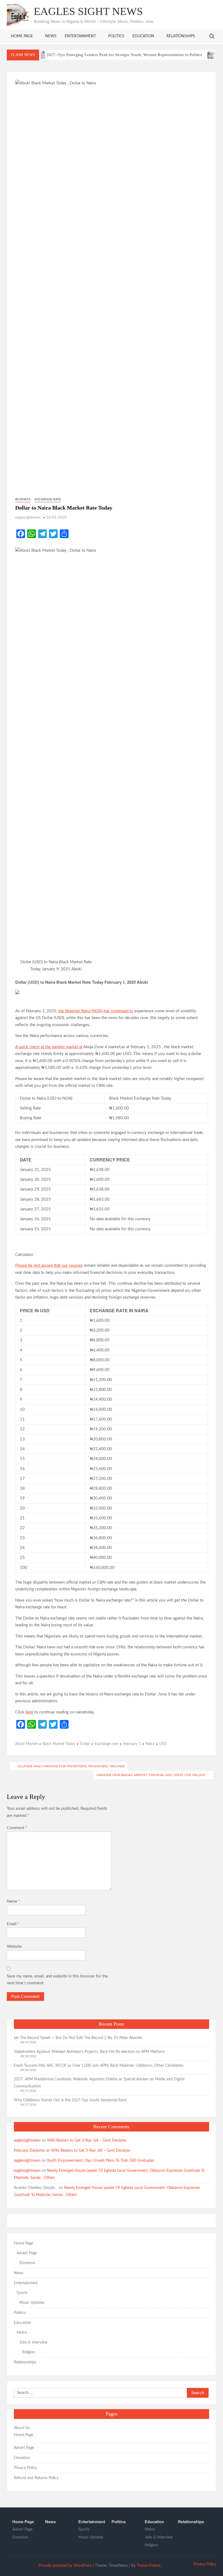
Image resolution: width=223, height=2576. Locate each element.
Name (13, 1901)
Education (143, 36)
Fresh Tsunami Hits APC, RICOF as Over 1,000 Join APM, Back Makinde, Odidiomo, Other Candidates (99, 2066)
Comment (17, 1828)
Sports (22, 2293)
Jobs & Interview (33, 2342)
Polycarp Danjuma (29, 2151)
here (29, 1712)
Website (14, 1947)
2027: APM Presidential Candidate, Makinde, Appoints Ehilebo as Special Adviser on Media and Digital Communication (99, 2083)
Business (23, 499)
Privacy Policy (25, 2468)
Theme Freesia (148, 2566)
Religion (29, 2352)
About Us (22, 2428)
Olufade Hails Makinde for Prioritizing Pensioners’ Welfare (71, 1766)
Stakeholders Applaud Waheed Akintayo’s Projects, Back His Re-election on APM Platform (89, 2052)
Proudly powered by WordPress (65, 2566)
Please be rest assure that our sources (49, 1266)
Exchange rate (48, 499)
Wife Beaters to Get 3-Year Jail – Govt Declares (87, 2140)
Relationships (181, 36)
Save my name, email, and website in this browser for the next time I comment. (57, 1980)
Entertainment (80, 36)
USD (163, 1744)
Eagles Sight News (88, 11)
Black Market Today (59, 1744)
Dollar (85, 1744)
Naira (150, 1744)
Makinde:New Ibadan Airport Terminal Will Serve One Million (151, 1775)
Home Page (22, 36)
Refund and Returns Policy (36, 2478)
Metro (22, 2333)
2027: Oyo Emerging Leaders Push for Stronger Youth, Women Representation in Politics (96, 55)
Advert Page (27, 2253)
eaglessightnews (28, 518)
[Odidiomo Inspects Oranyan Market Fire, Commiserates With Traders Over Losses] (185, 55)
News (51, 36)
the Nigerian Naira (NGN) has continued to (96, 1011)
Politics (116, 36)
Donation (27, 2263)
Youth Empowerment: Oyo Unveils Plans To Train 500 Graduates (100, 2161)
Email (13, 1924)
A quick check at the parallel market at (49, 1047)
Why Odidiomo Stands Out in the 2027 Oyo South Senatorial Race (70, 2100)
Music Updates (32, 2303)
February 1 (132, 1744)
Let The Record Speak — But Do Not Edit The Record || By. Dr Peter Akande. (78, 2038)
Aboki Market (27, 1744)
